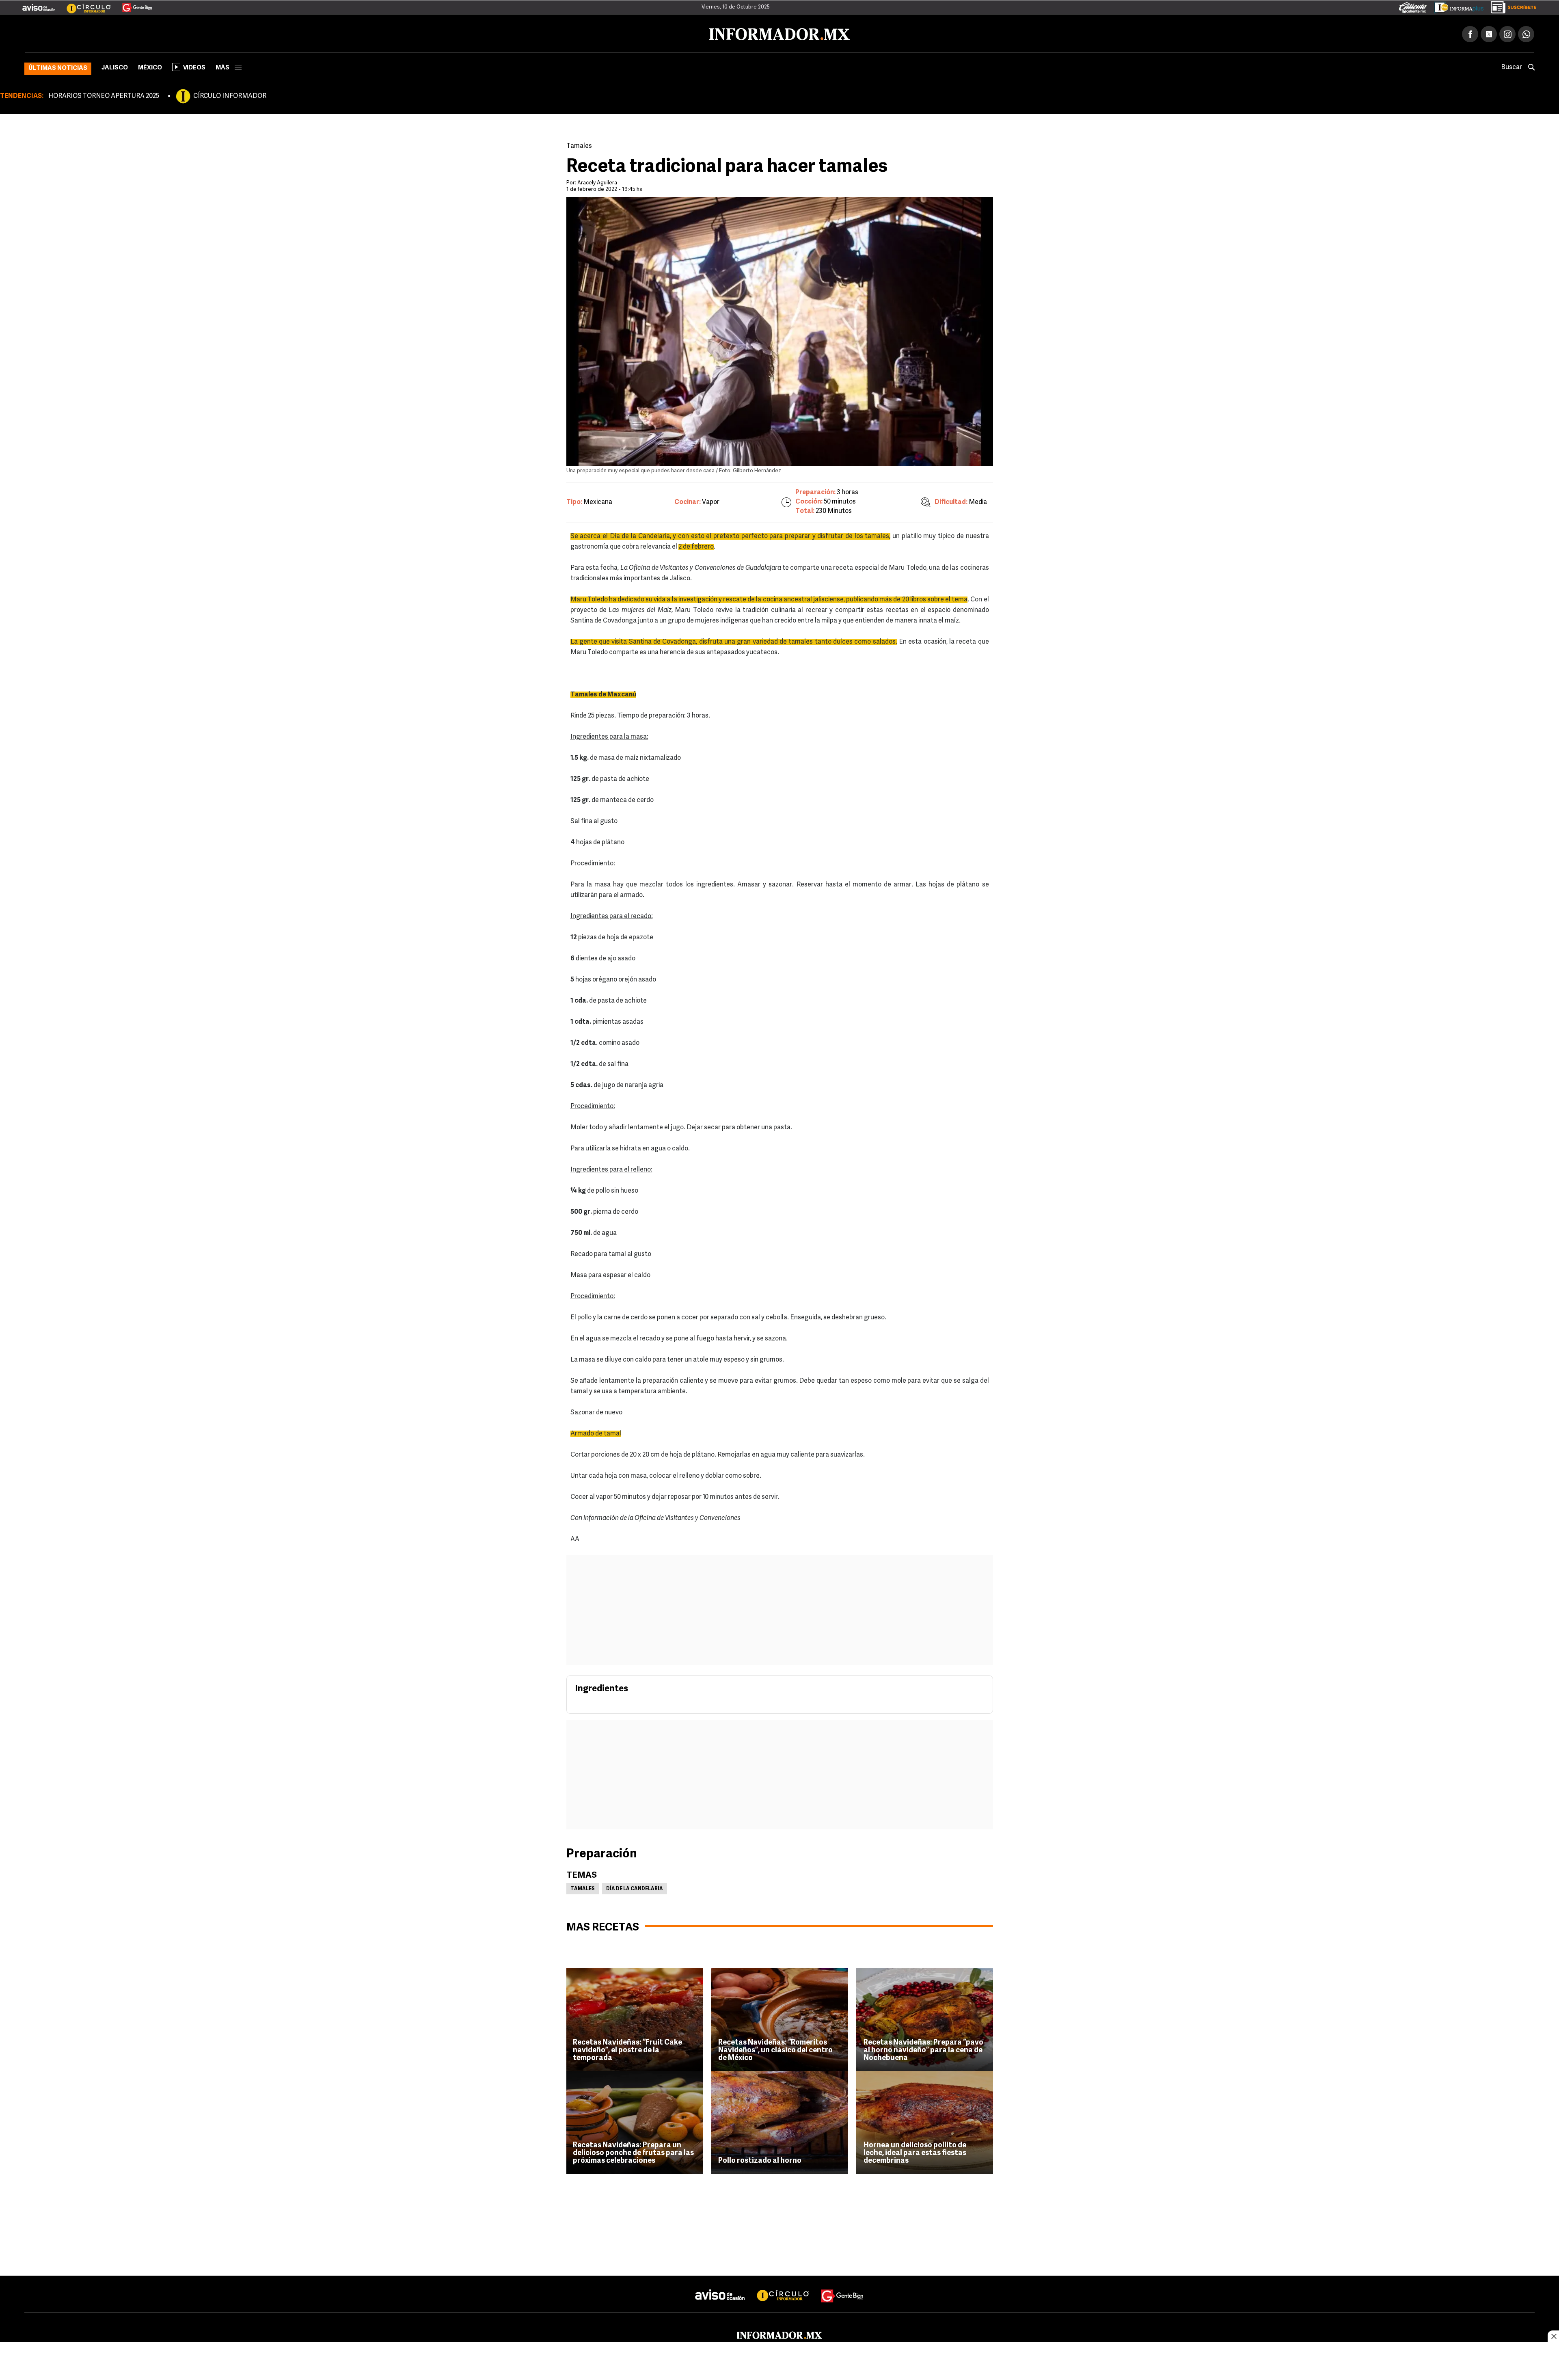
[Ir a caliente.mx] (1413, 6)
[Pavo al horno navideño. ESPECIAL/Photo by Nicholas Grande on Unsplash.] (925, 2018)
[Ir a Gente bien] (842, 2287)
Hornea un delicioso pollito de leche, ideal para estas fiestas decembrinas (915, 2152)
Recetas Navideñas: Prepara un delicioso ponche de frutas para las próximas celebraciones (633, 2152)
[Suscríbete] (1511, 6)
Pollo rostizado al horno (760, 2160)
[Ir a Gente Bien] (132, 4)
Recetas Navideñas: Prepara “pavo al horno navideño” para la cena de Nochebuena (923, 2049)
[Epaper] (1456, 6)
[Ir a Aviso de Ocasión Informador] (39, 4)
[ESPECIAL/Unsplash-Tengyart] (925, 2121)
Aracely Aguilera (597, 181)
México (150, 66)
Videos (194, 66)
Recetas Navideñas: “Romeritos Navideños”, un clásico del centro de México (775, 2049)
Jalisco (115, 66)
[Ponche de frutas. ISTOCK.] (634, 2121)
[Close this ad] (1553, 2336)
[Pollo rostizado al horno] (779, 2121)
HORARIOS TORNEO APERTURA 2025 (104, 95)
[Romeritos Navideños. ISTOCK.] (779, 2018)
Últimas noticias (58, 67)
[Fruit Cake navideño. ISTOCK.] (634, 2018)
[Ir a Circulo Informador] (84, 4)
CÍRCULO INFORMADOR (230, 95)
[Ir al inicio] (121, 33)
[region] (779, 2362)
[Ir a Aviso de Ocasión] (720, 2287)
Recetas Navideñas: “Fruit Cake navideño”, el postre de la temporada (627, 2049)
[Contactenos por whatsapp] (1526, 32)
